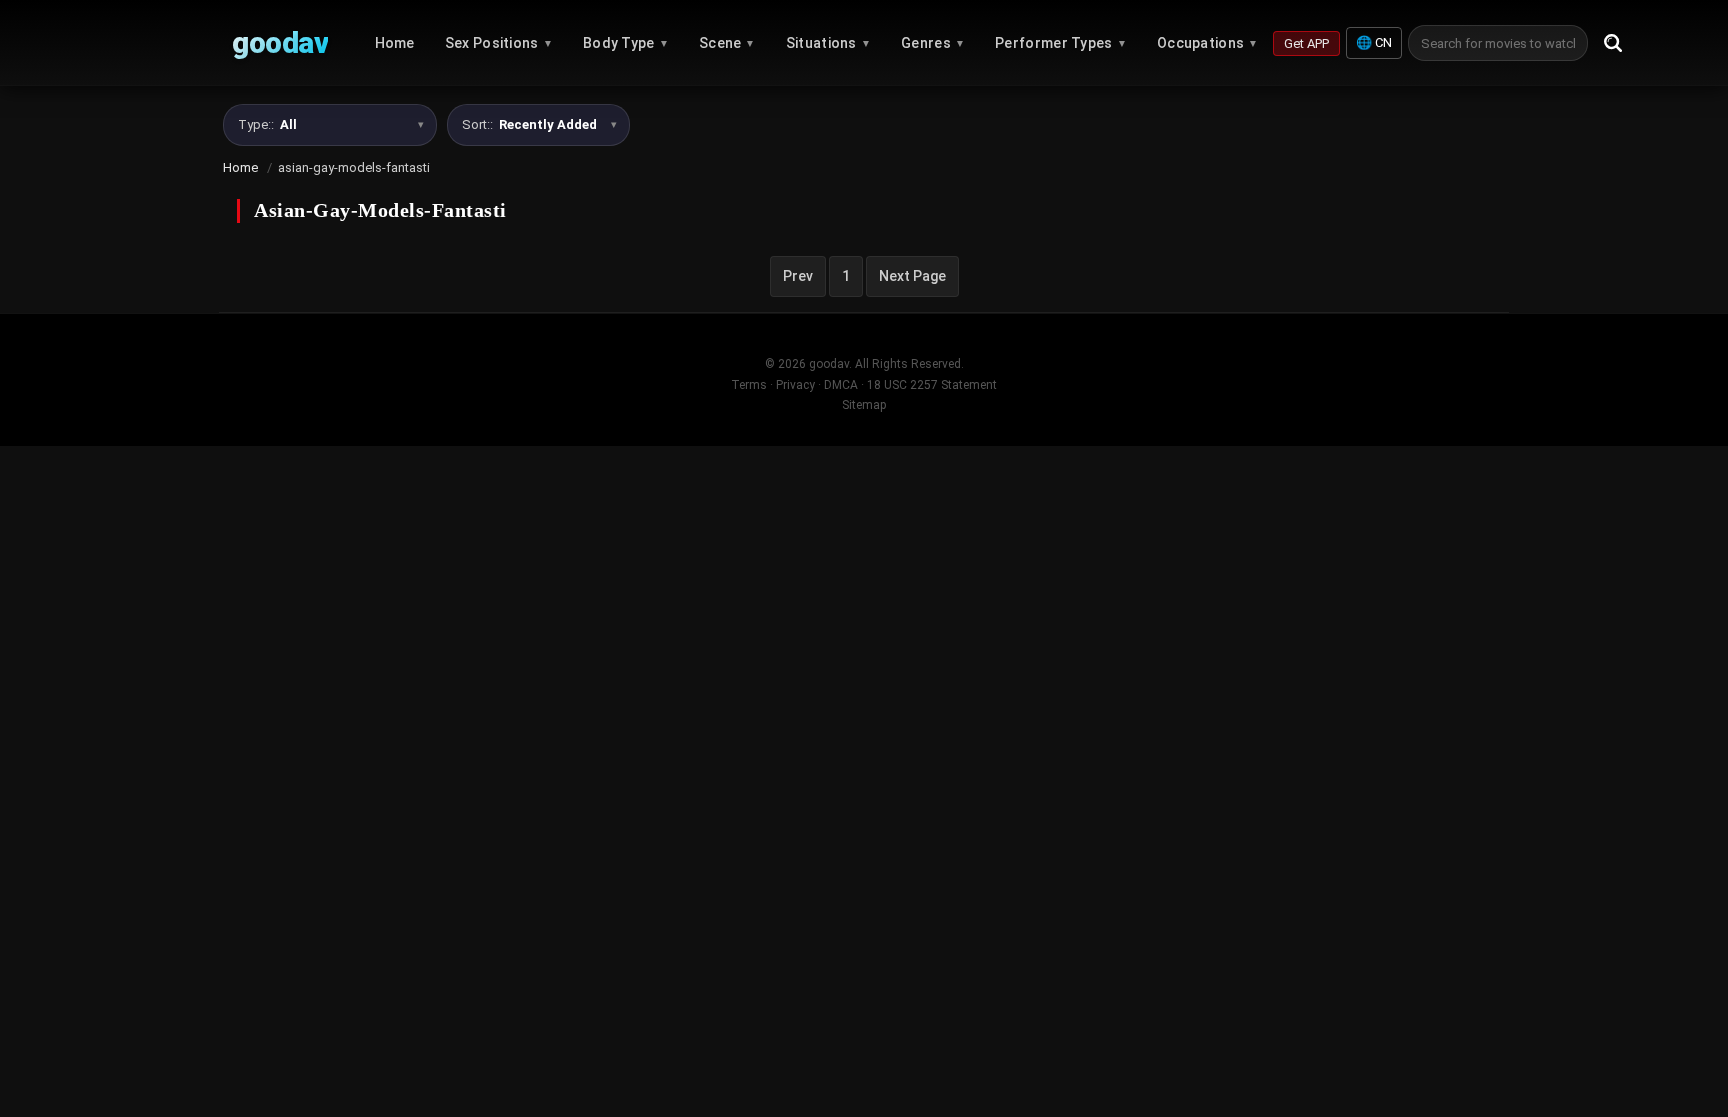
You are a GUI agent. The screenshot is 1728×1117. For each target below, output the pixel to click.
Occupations (1208, 43)
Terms (749, 385)
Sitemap (864, 405)
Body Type (626, 43)
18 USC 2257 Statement (932, 385)
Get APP (1306, 43)
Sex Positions (499, 43)
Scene (727, 43)
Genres (933, 43)
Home (395, 43)
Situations (828, 43)
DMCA (841, 385)
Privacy (795, 385)
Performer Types (1061, 43)
